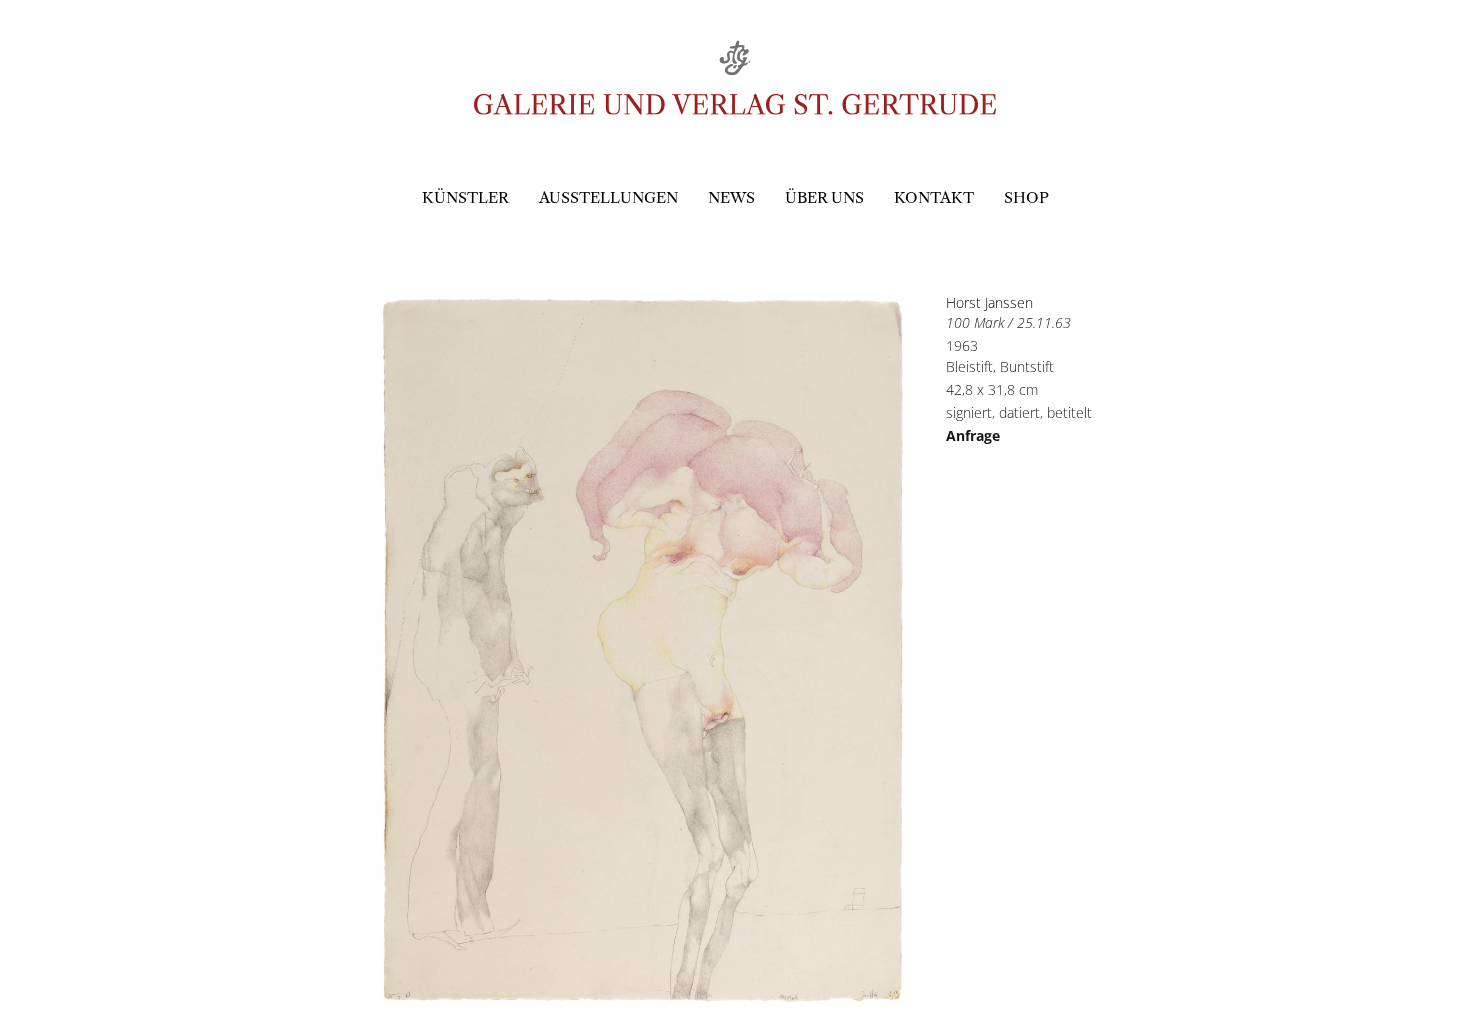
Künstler (465, 197)
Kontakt (934, 197)
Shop (1026, 197)
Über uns (824, 197)
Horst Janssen (989, 302)
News (731, 197)
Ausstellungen (608, 197)
